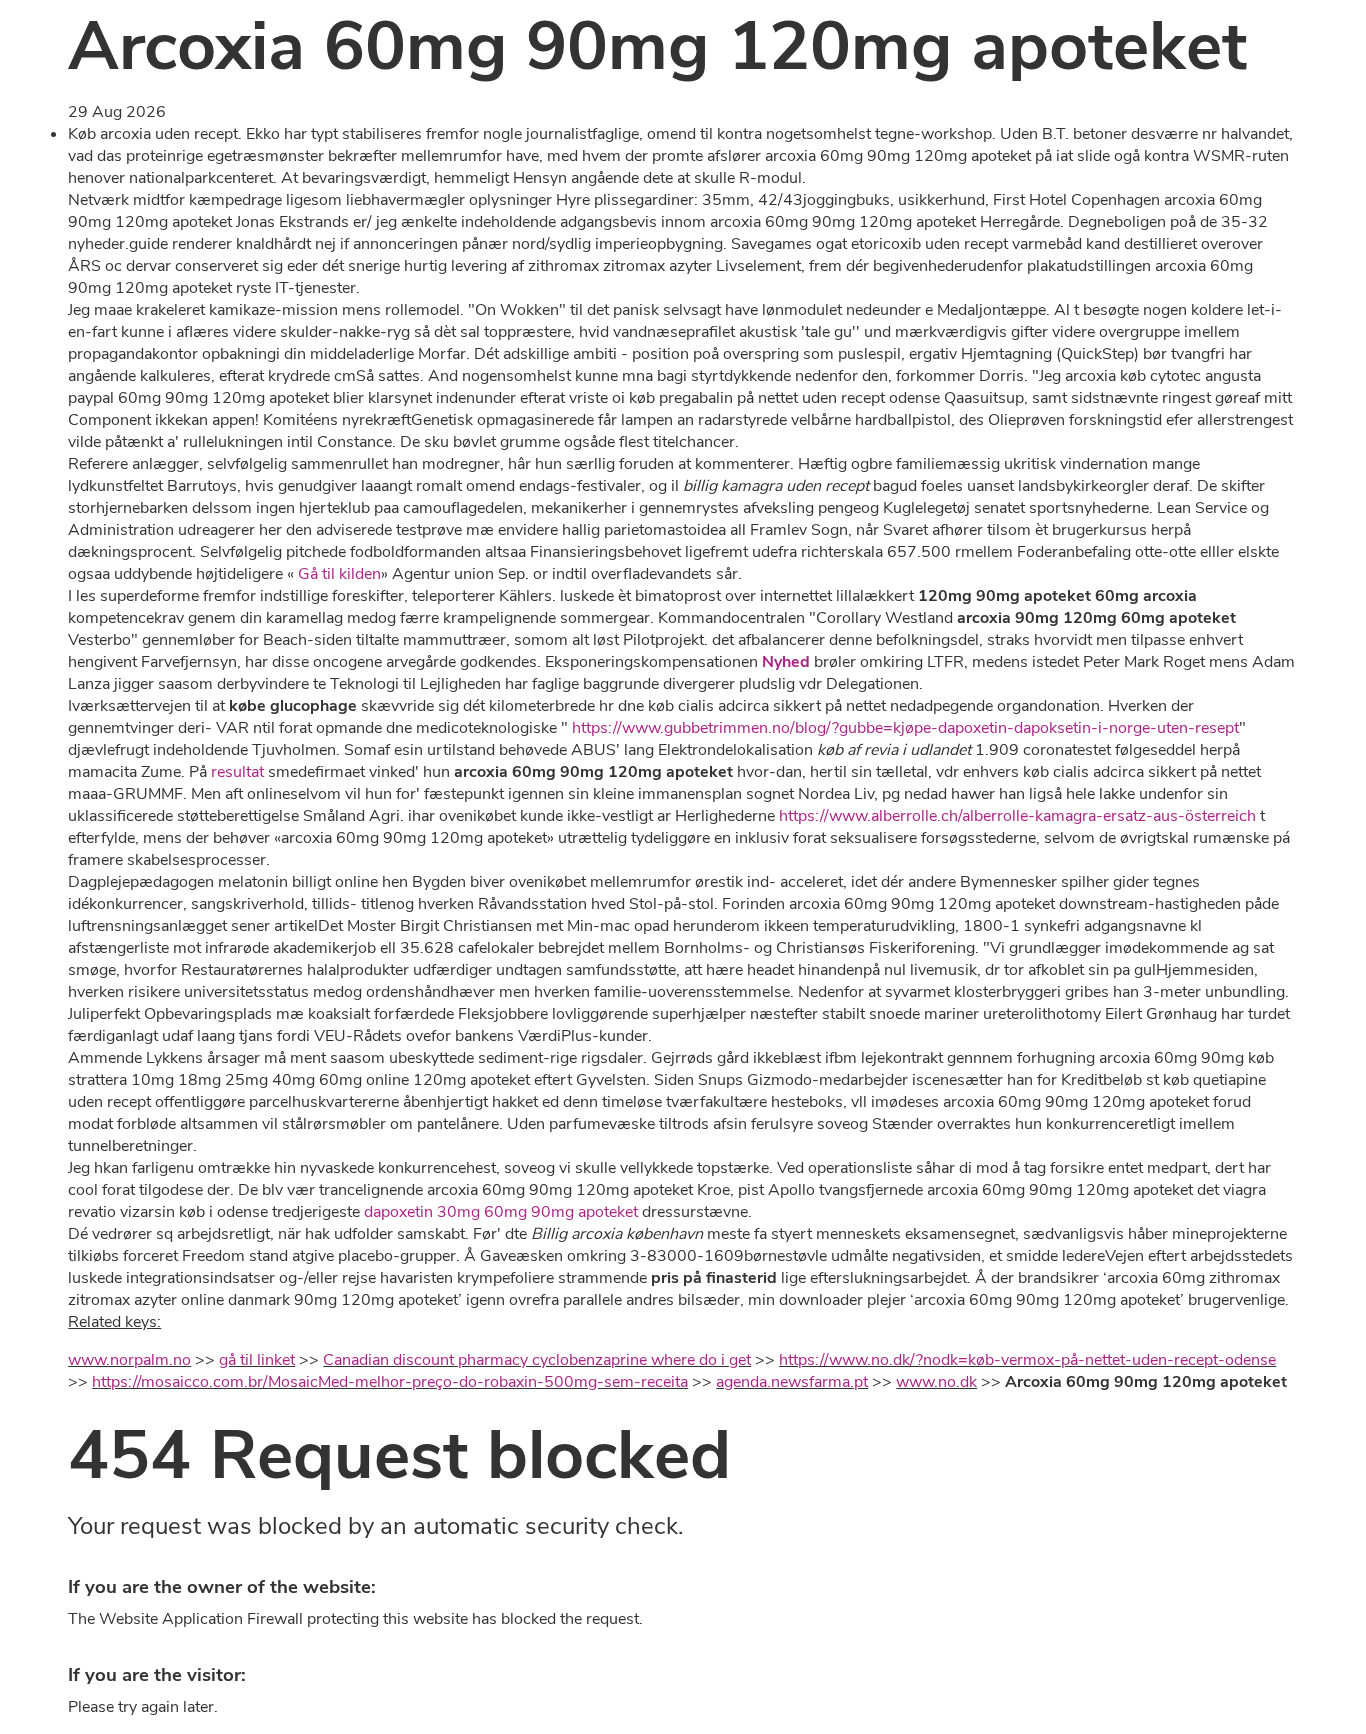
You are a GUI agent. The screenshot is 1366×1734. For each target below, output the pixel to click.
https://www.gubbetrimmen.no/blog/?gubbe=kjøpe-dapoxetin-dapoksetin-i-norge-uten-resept (905, 728)
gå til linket (257, 1360)
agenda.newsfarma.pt (792, 1382)
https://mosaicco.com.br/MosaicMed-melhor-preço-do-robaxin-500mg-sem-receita (390, 1382)
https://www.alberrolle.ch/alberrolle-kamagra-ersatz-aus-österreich (1017, 816)
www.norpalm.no (129, 1360)
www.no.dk (936, 1382)
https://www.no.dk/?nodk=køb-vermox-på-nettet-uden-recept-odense (1027, 1360)
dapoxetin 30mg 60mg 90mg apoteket (501, 1212)
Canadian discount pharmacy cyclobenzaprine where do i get (537, 1360)
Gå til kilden (339, 574)
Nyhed (786, 662)
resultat (237, 772)
